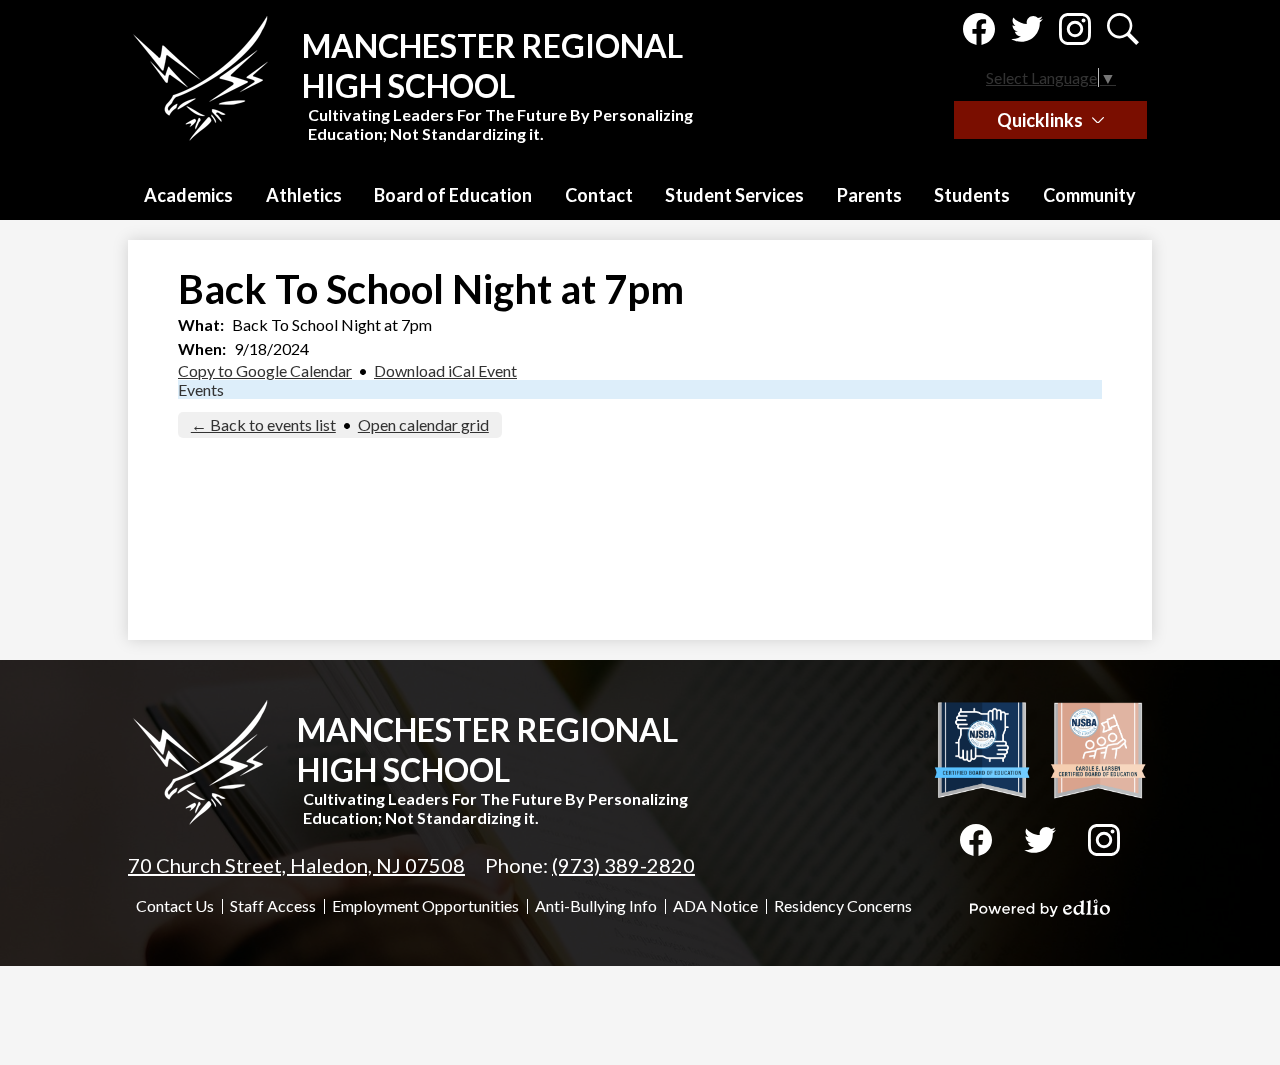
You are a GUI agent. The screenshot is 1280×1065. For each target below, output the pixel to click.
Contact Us (175, 905)
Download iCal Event (445, 370)
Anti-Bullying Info (596, 905)
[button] (188, 195)
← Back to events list (263, 424)
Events (201, 389)
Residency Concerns (843, 905)
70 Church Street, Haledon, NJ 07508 (296, 865)
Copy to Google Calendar (265, 370)
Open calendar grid (423, 424)
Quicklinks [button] (1040, 120)
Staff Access (273, 905)
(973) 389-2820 (623, 865)
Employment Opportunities (425, 905)
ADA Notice (715, 905)
